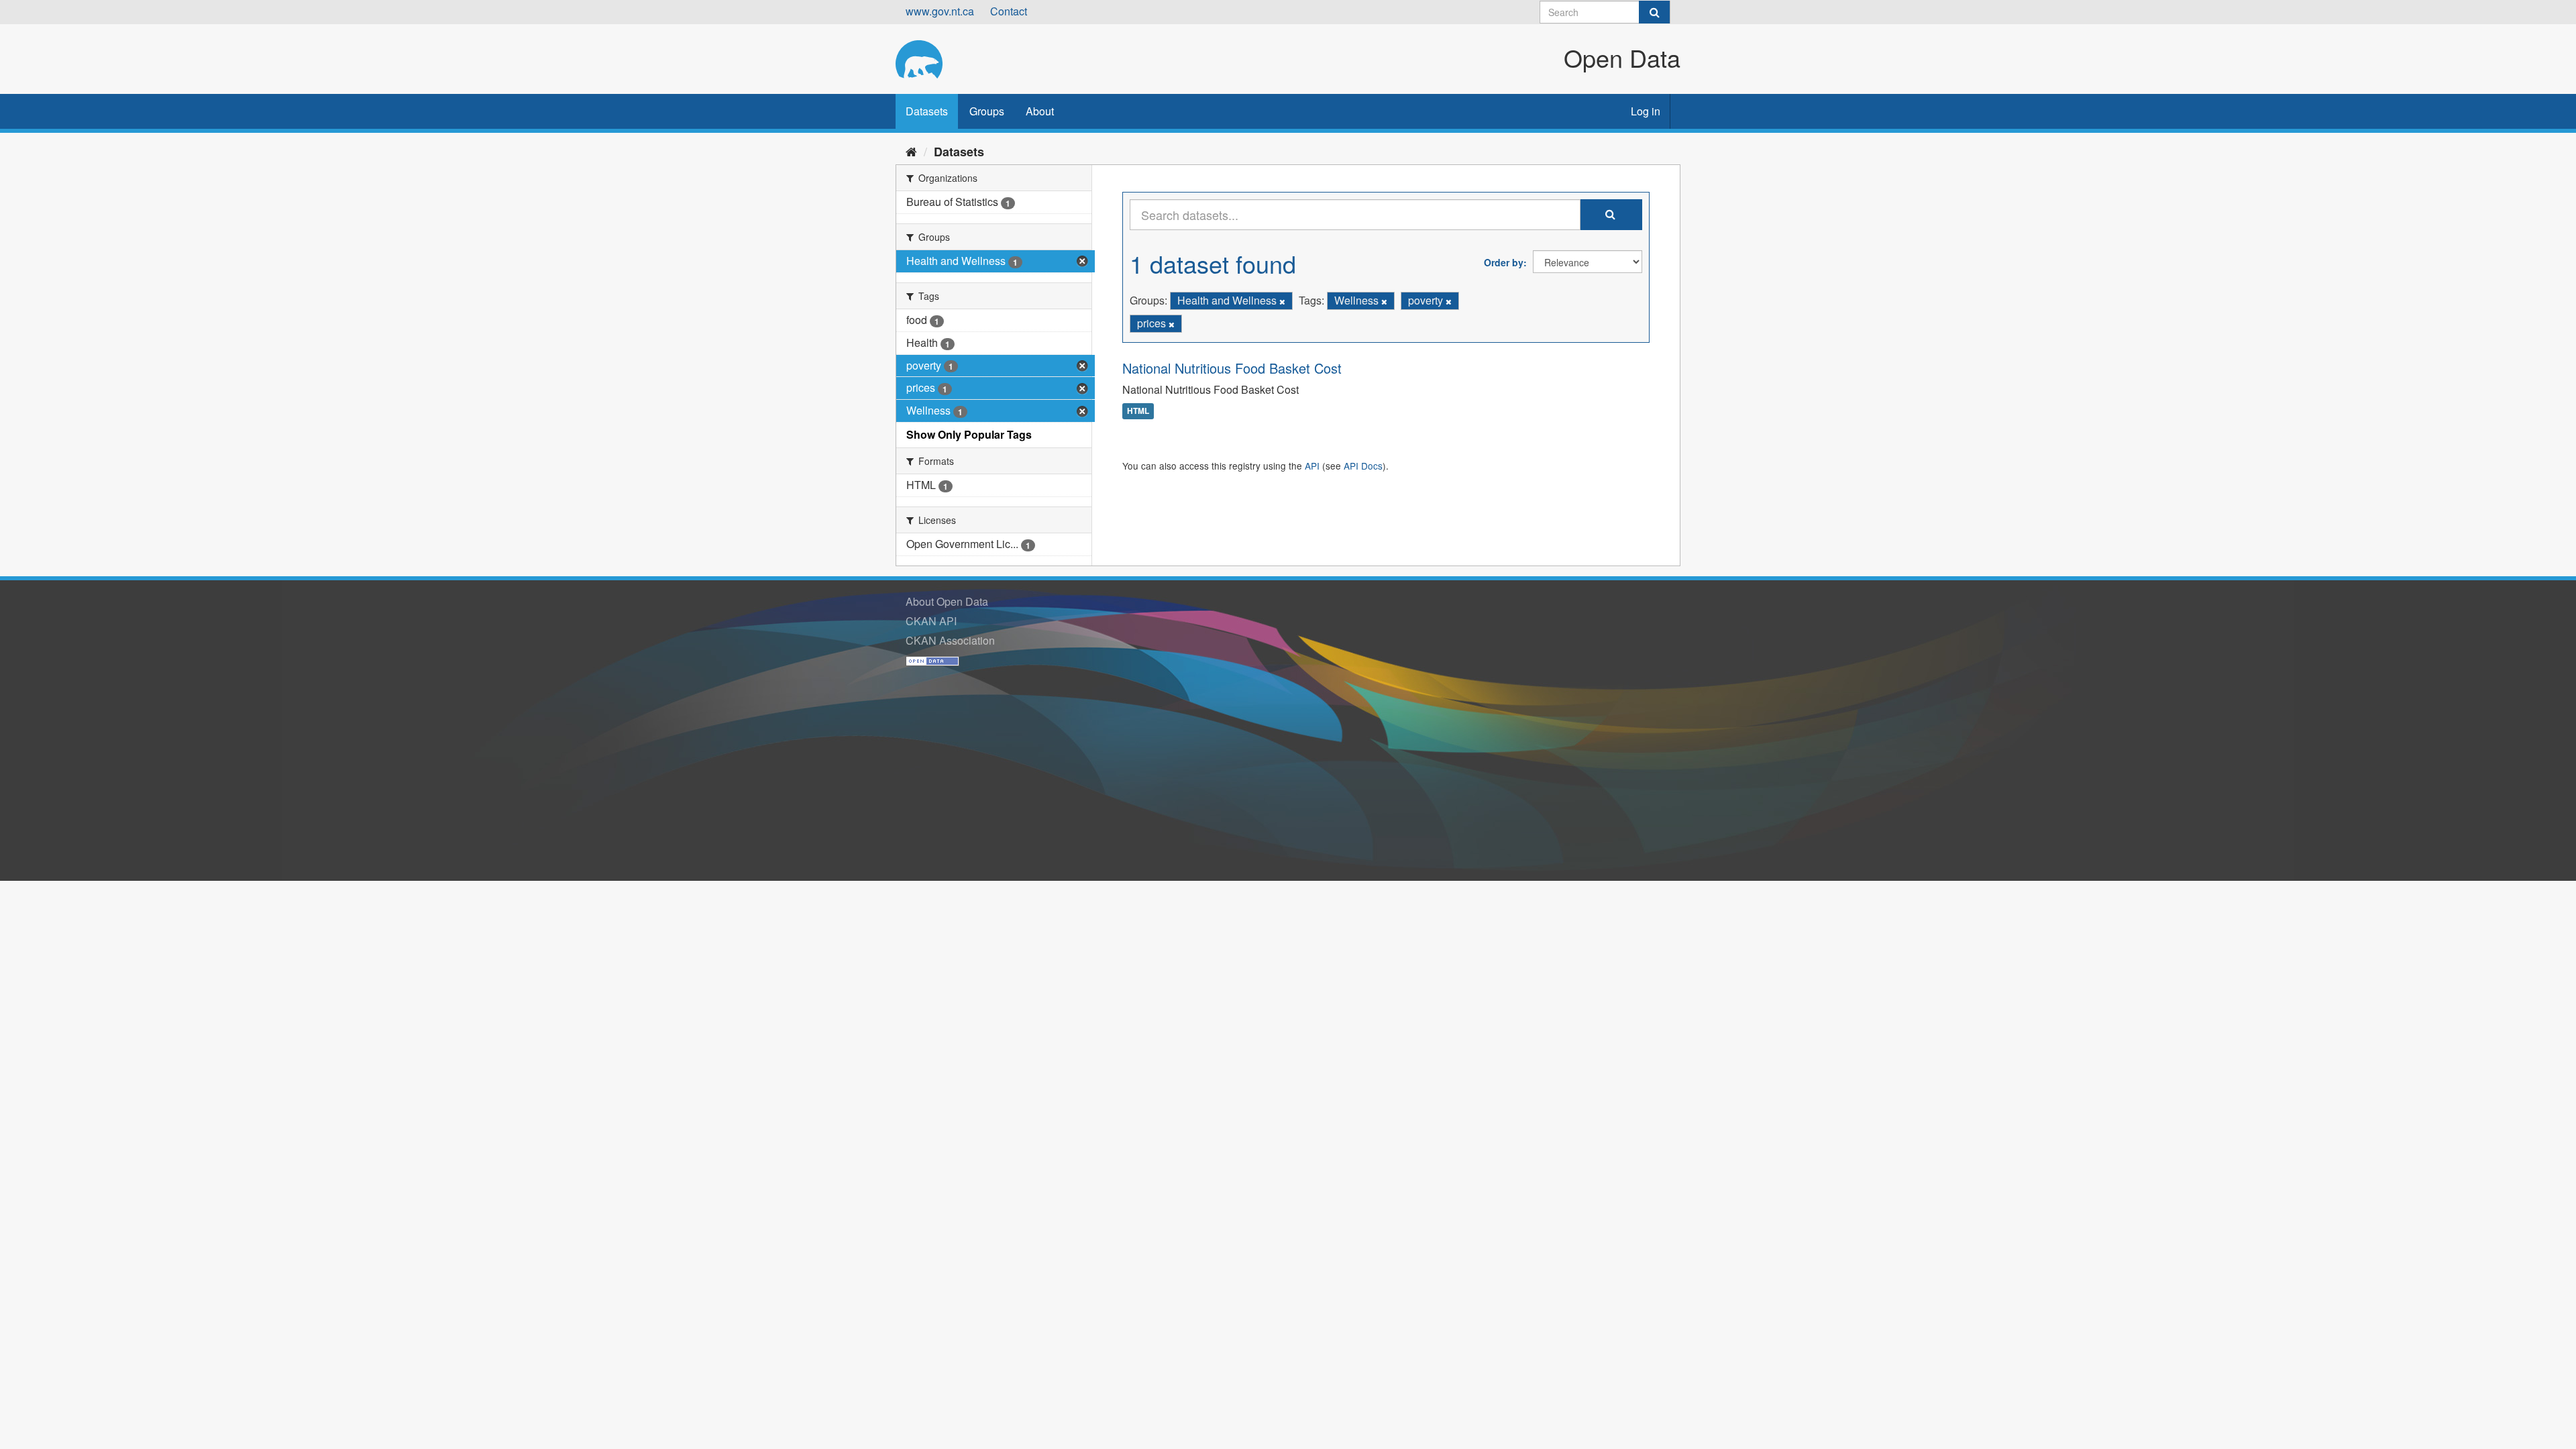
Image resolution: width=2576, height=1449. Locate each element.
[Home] (911, 151)
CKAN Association (950, 640)
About (1040, 111)
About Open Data (947, 601)
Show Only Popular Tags (969, 434)
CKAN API (931, 621)
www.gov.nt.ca (940, 11)
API (1312, 466)
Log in (1646, 111)
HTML (1138, 411)
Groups (987, 111)
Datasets (927, 111)
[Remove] (1282, 301)
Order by (1504, 262)
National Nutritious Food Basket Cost (1232, 368)
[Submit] (1654, 12)
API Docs (1363, 466)
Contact (1009, 11)
